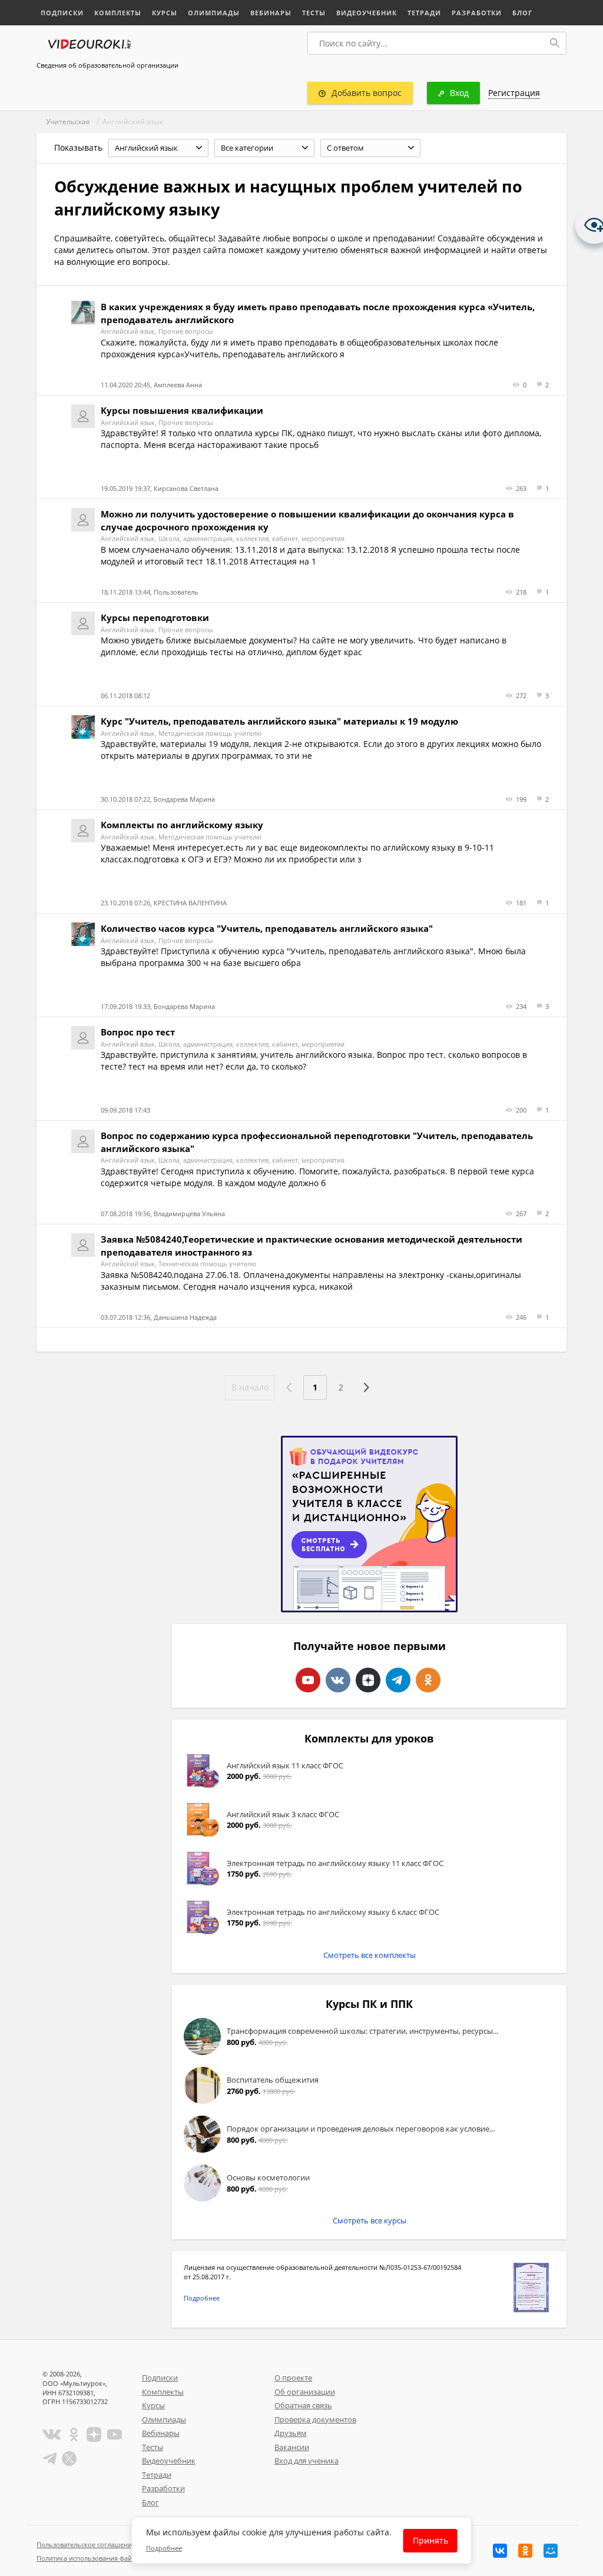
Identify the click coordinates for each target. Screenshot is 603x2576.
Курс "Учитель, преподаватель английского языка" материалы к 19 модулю (279, 721)
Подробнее (202, 2298)
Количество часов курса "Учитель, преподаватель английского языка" (267, 928)
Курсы (165, 13)
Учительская (68, 122)
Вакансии (292, 2447)
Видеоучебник (367, 13)
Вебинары (271, 13)
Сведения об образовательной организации (107, 65)
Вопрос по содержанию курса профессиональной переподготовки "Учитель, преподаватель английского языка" (317, 1142)
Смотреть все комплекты (370, 1955)
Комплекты (118, 13)
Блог (522, 13)
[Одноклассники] (525, 2551)
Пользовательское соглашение (86, 2545)
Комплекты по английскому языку (182, 825)
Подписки (62, 13)
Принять (430, 2540)
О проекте (293, 2378)
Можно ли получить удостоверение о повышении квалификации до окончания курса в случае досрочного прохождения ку (307, 520)
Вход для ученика (307, 2461)
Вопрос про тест (138, 1032)
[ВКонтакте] (500, 2551)
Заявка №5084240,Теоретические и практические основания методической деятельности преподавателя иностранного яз (312, 1245)
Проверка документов (315, 2419)
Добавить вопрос (367, 93)
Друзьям (291, 2433)
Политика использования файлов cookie (101, 2558)
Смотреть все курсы (370, 2220)
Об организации (305, 2392)
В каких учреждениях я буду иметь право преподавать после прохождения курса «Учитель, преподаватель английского (318, 313)
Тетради (424, 13)
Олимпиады (214, 13)
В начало (250, 1387)
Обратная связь (303, 2405)
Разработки (477, 13)
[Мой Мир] (551, 2551)
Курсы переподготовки (155, 618)
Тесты (314, 13)
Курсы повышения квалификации (182, 410)
